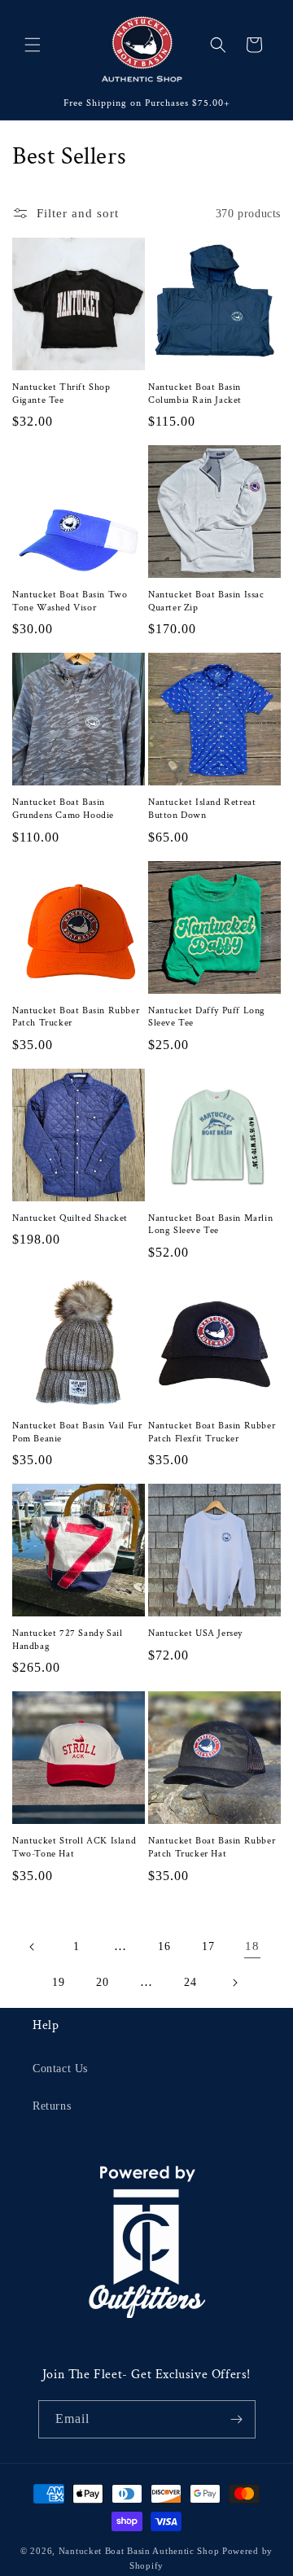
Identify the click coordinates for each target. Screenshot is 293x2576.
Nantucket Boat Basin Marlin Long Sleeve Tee (210, 1225)
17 (208, 1946)
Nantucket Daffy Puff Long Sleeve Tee (207, 1017)
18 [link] (252, 1946)
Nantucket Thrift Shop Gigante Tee (61, 394)
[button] (33, 45)
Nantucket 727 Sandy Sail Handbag (67, 1640)
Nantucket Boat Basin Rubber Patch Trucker (76, 1017)
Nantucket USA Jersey (195, 1633)
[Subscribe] (237, 2419)
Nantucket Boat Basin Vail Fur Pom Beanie (77, 1432)
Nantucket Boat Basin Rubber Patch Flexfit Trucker (212, 1432)
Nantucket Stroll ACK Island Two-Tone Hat (74, 1847)
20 (102, 1982)
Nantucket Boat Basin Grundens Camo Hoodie (63, 809)
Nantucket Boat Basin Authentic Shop (139, 2551)
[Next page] (234, 1983)
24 (190, 1982)
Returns (52, 2106)
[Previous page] (33, 1947)
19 (58, 1982)
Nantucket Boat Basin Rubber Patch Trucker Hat (212, 1847)
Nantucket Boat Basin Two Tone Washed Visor (70, 601)
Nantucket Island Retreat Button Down (202, 809)
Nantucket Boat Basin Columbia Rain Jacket (195, 394)
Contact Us (60, 2069)
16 (164, 1946)
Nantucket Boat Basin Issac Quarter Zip (206, 601)
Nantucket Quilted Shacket (70, 1218)
